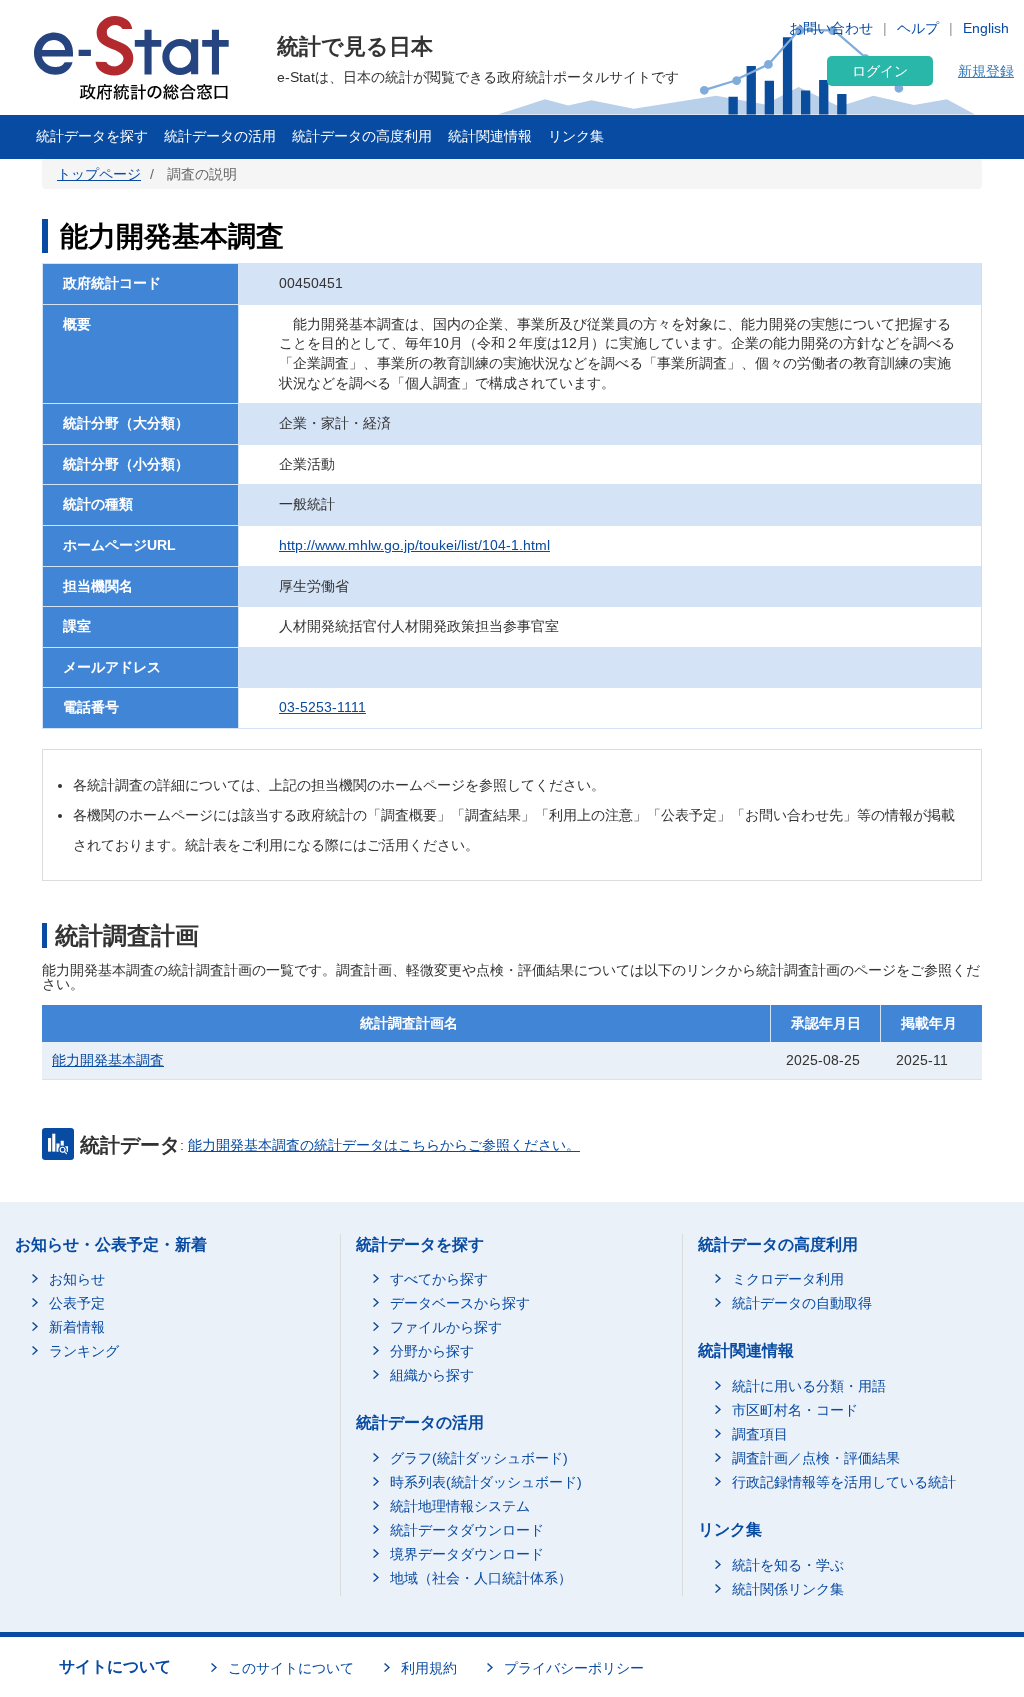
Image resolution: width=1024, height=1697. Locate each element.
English (986, 28)
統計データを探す (92, 136)
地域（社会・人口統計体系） (481, 1578)
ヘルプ (918, 28)
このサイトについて (291, 1668)
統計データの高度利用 (362, 136)
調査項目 (760, 1434)
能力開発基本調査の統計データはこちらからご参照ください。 (384, 1145)
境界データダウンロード (467, 1554)
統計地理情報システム (460, 1506)
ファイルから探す (446, 1327)
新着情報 (77, 1327)
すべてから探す (439, 1279)
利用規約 (429, 1668)
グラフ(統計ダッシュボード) (479, 1458)
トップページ (99, 174)
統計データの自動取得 (802, 1303)
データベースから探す (460, 1303)
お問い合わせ (831, 28)
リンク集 (576, 136)
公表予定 (77, 1303)
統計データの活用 (220, 136)
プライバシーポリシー (574, 1668)
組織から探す (432, 1375)
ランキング (84, 1351)
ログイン (880, 71)
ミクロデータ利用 (788, 1279)
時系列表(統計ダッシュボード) (486, 1482)
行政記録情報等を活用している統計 (844, 1482)
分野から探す (432, 1351)
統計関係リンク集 (788, 1589)
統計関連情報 (490, 136)
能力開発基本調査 (108, 1060)
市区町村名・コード (795, 1410)
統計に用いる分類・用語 (809, 1386)
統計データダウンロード (467, 1530)
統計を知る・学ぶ (788, 1565)
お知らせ (77, 1279)
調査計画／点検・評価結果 (816, 1458)
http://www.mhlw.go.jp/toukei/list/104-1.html (414, 545)
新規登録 (986, 71)
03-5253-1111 (322, 707)
